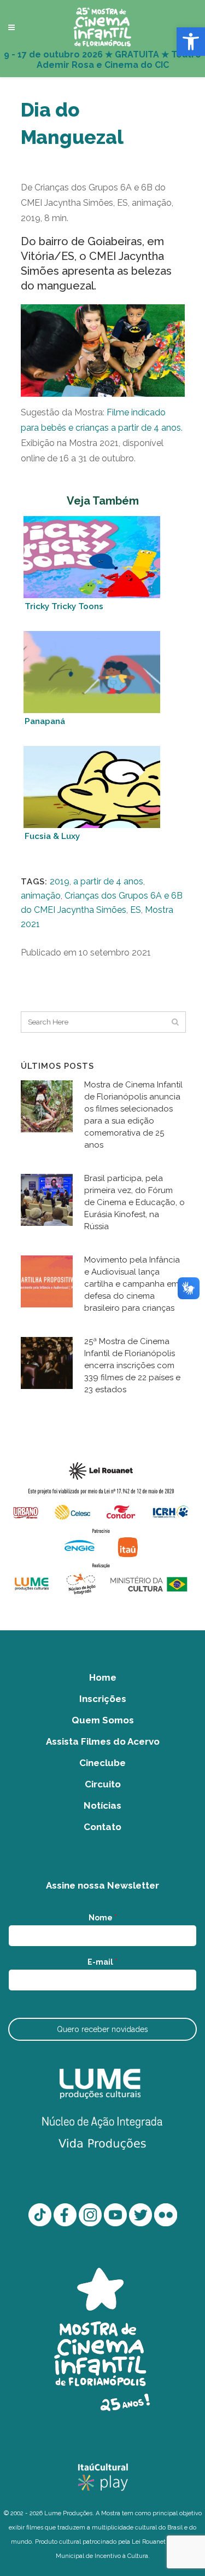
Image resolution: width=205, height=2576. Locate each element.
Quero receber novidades (102, 2029)
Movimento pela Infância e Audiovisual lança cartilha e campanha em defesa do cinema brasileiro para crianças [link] (132, 1284)
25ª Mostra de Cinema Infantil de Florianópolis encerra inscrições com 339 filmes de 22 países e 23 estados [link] (132, 1365)
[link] (191, 42)
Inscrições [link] (103, 1699)
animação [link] (41, 896)
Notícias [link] (102, 1805)
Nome (103, 1918)
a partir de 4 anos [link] (108, 881)
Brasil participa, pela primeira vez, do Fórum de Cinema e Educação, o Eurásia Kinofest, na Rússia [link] (134, 1202)
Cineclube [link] (102, 1763)
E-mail (102, 1962)
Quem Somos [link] (103, 1720)
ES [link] (136, 910)
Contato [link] (102, 1827)
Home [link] (103, 1677)
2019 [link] (60, 881)
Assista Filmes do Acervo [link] (103, 1741)
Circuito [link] (103, 1784)
